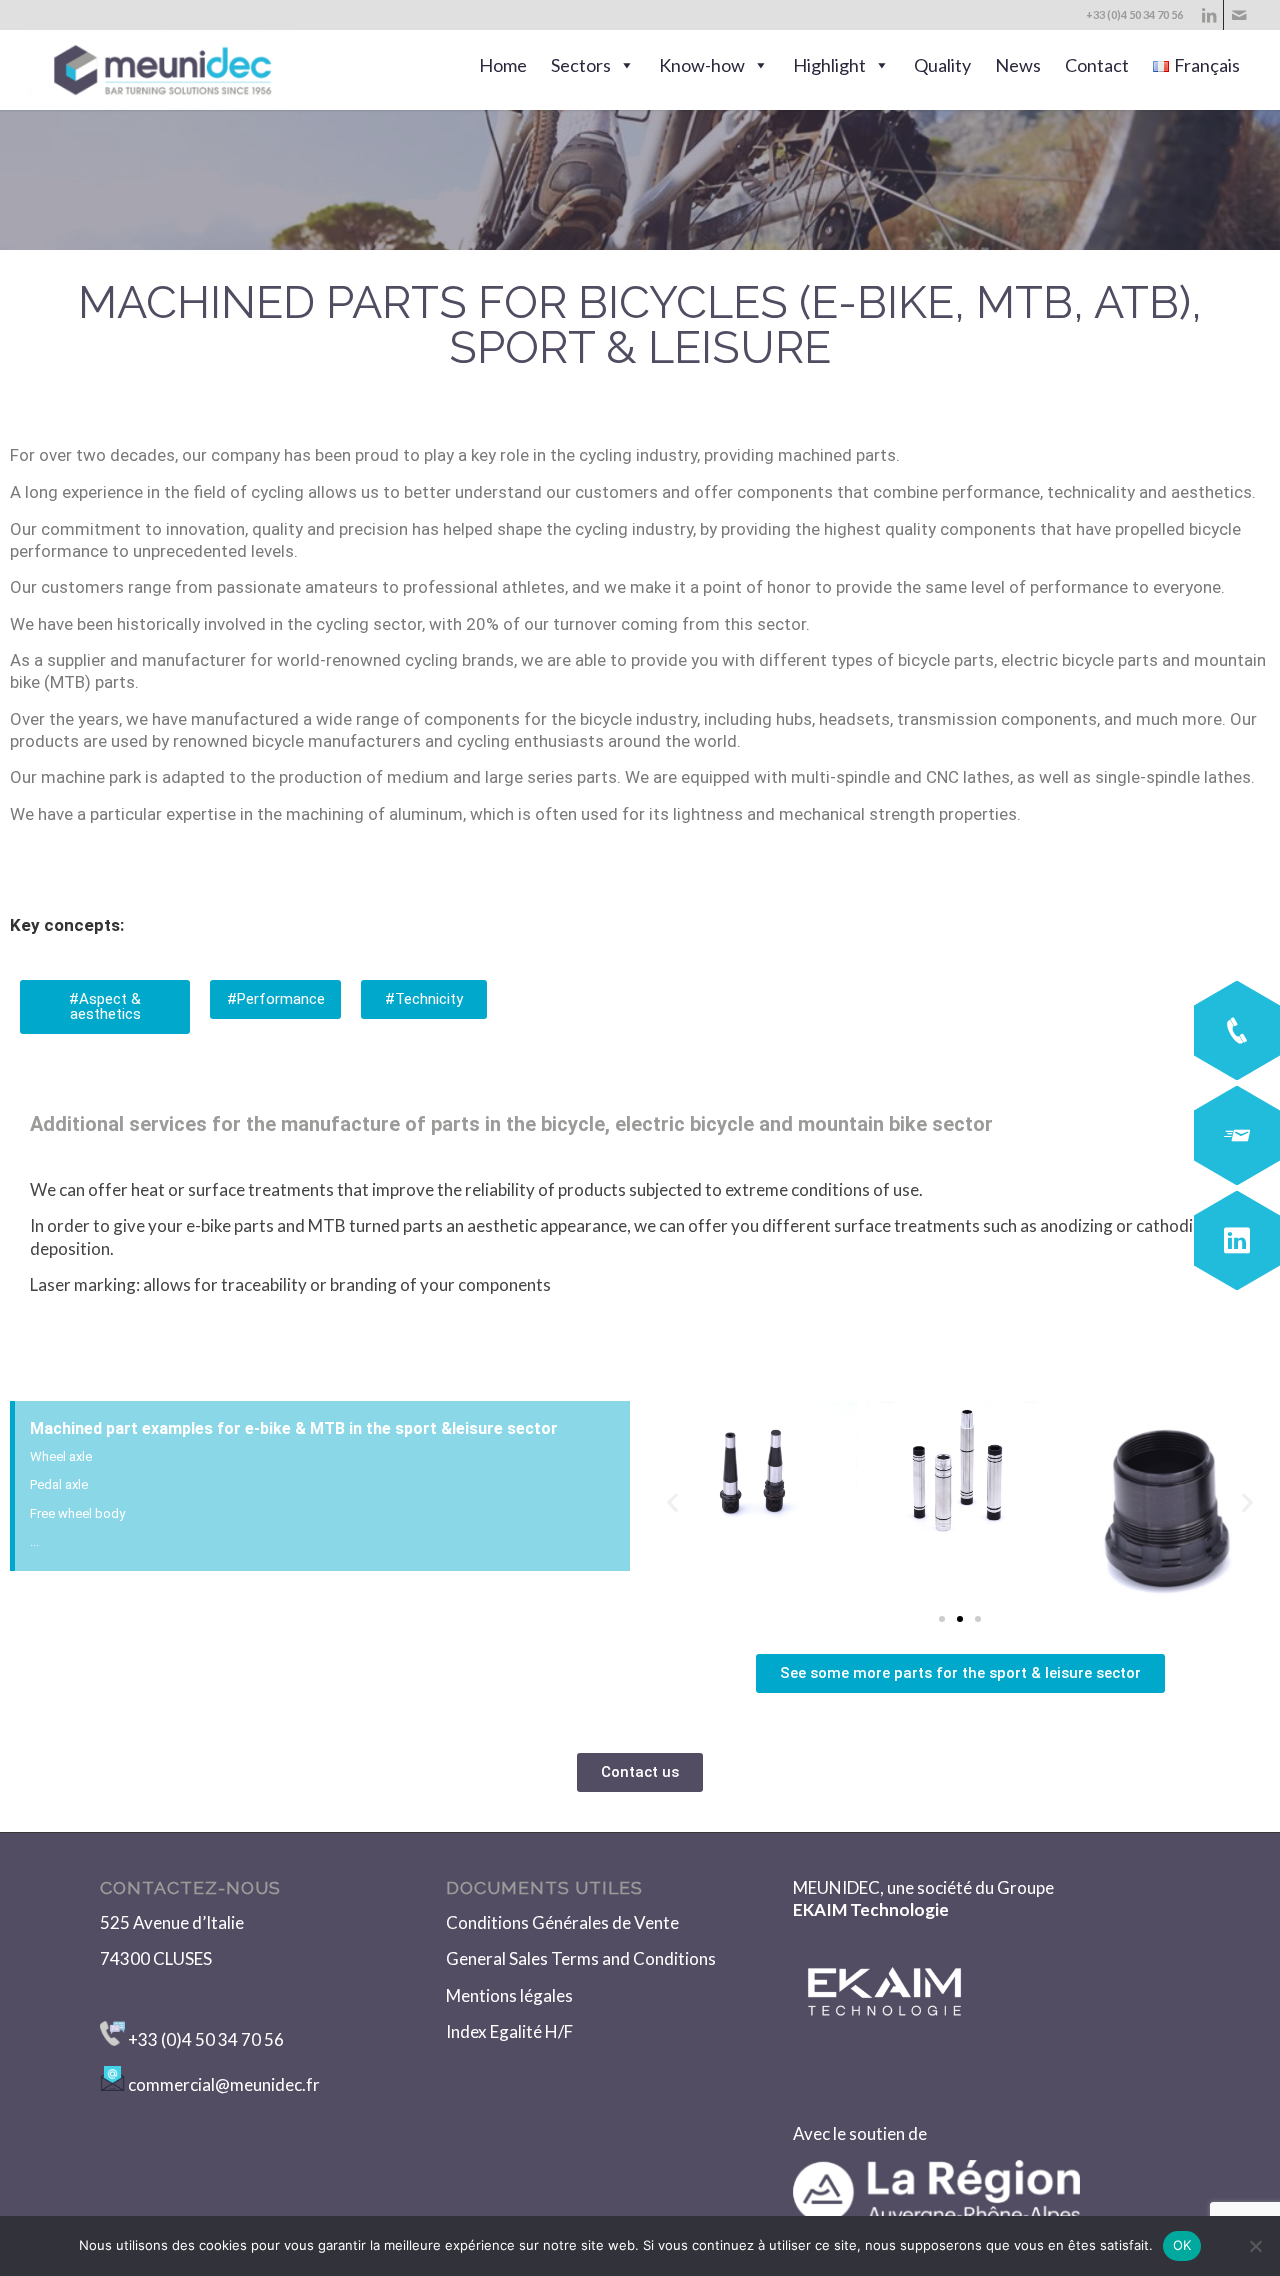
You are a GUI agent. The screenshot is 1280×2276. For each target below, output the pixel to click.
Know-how (702, 65)
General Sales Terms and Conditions (581, 1958)
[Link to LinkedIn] (1208, 15)
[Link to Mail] (1239, 15)
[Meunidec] (163, 70)
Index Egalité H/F (511, 2031)
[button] (672, 1502)
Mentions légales (509, 1995)
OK (1182, 2245)
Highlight (829, 65)
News (1018, 65)
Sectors (581, 65)
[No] (1255, 2246)
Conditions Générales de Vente (562, 1922)
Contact (1097, 65)
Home (503, 65)
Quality (942, 65)
